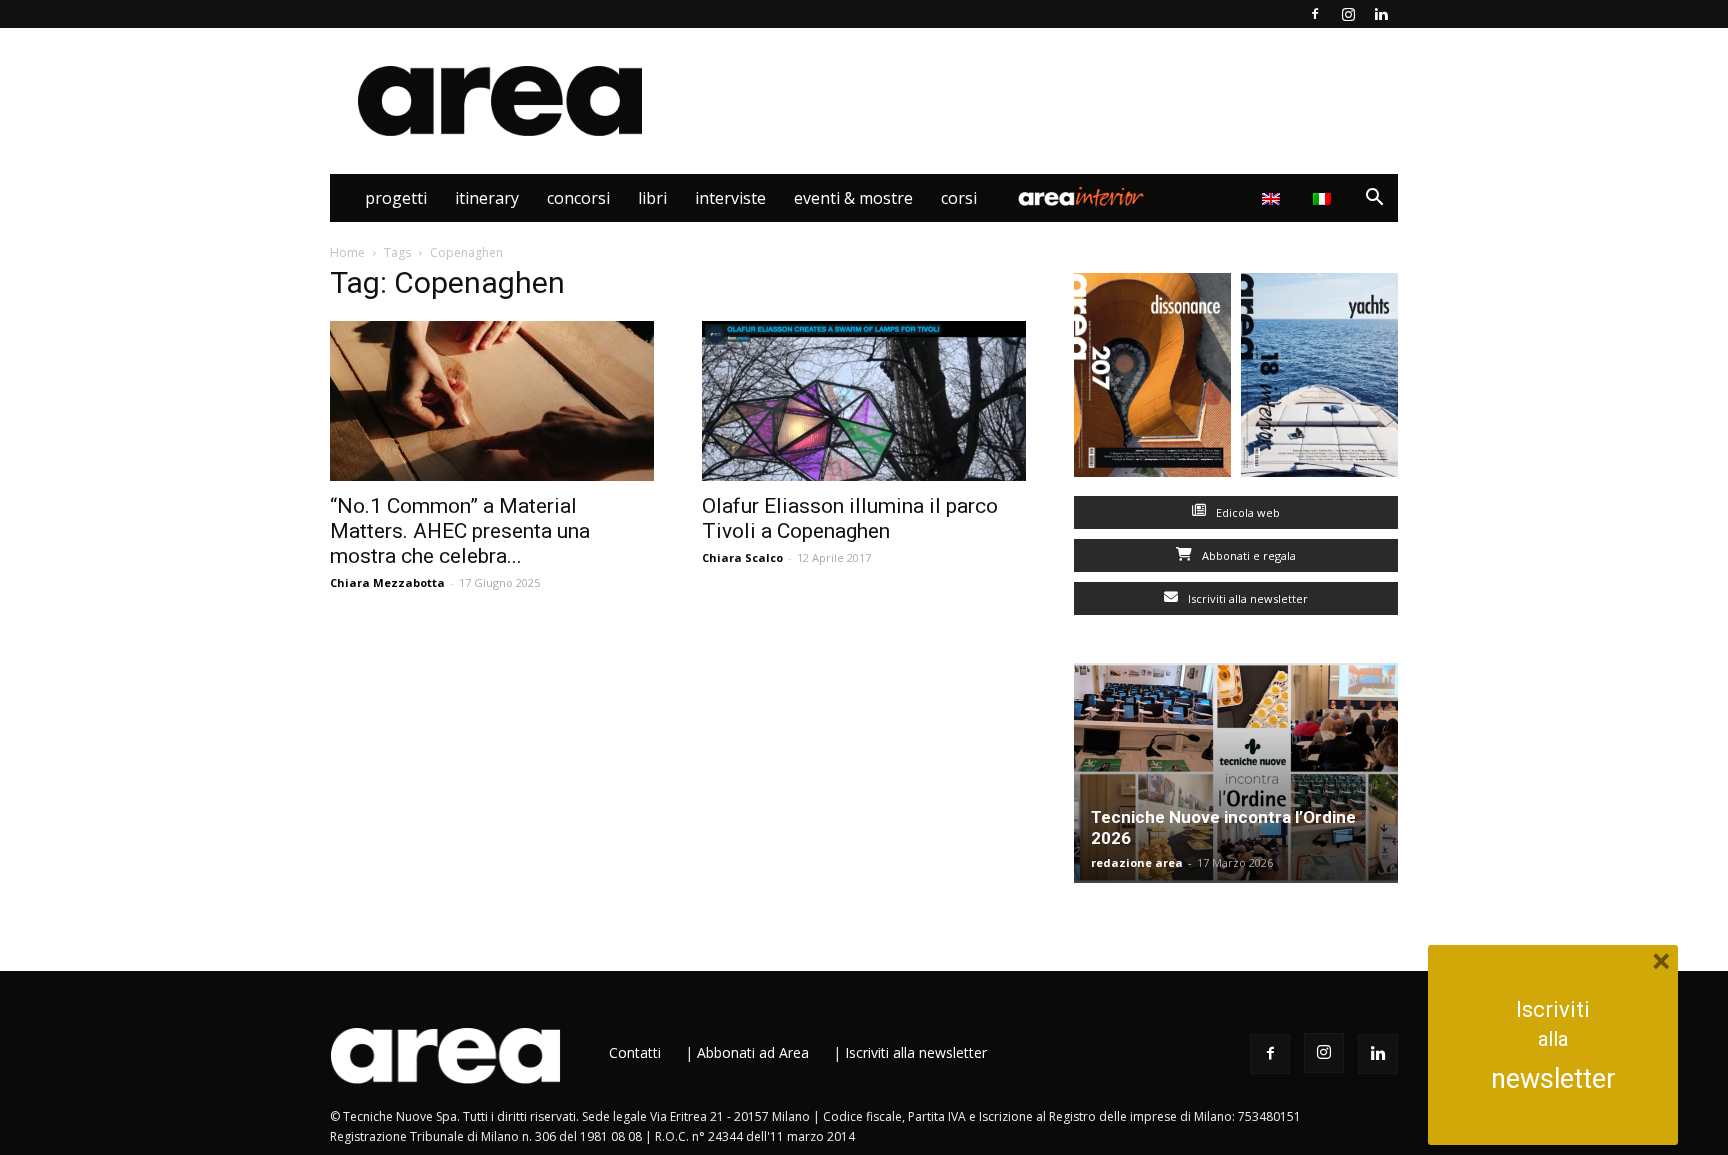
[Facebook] (1315, 14)
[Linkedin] (1381, 14)
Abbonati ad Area (753, 1052)
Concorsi (578, 198)
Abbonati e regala (1247, 555)
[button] (1374, 199)
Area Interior (1081, 198)
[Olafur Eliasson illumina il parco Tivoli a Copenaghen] (864, 401)
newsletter (1553, 1079)
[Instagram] (1348, 14)
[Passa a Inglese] (1273, 198)
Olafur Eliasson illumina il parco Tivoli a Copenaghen (850, 518)
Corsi (959, 198)
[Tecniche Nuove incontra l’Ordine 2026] (1236, 773)
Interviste (730, 198)
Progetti (396, 198)
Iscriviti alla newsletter (1246, 598)
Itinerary (487, 198)
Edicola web (1246, 512)
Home (347, 252)
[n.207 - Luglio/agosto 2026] (1152, 379)
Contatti (635, 1052)
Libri (652, 198)
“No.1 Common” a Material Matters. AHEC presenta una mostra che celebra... (460, 531)
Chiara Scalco (742, 557)
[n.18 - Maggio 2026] (1319, 379)
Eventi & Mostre (853, 198)
